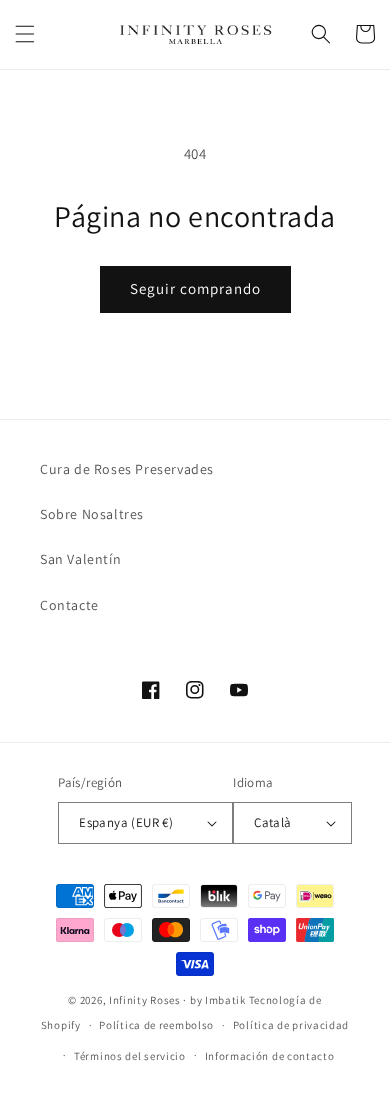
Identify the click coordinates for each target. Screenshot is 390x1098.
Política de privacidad (291, 1025)
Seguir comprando (195, 288)
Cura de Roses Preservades (127, 469)
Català (272, 822)
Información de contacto (270, 1056)
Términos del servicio (130, 1056)
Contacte (69, 605)
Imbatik (225, 1000)
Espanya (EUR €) (126, 822)
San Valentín (80, 559)
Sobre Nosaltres (92, 514)
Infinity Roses (145, 1000)
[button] (25, 34)
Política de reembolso (156, 1025)
